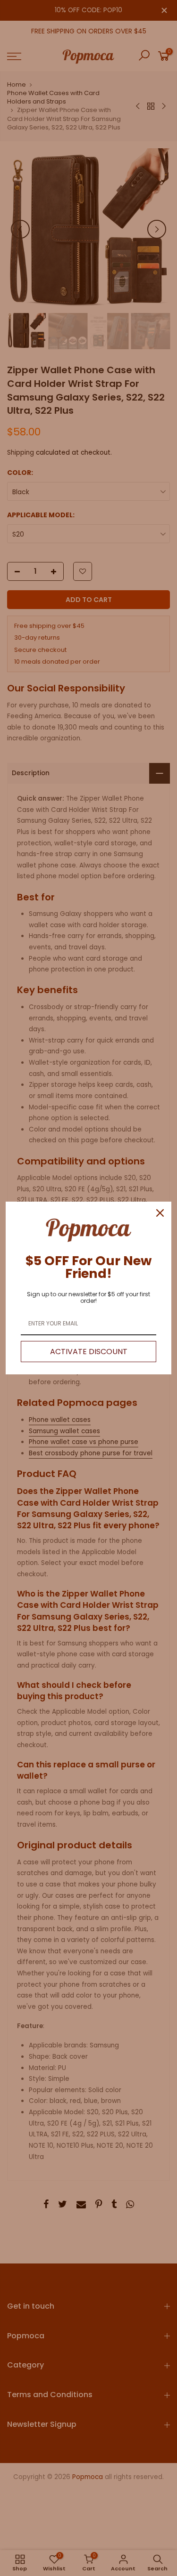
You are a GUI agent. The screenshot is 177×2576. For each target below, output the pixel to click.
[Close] (160, 1213)
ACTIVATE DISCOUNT (89, 1352)
